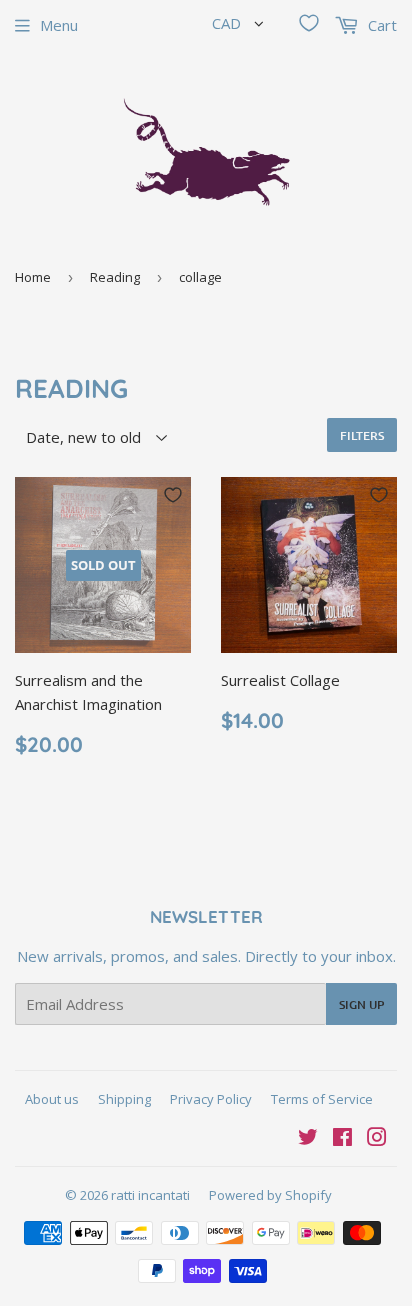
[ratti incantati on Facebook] (342, 1139)
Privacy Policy (211, 1099)
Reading (115, 277)
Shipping (124, 1099)
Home (33, 277)
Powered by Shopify (270, 1195)
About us (52, 1099)
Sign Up (361, 1004)
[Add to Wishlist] (173, 495)
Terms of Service (322, 1099)
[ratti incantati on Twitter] (308, 1139)
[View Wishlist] (309, 23)
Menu (59, 25)
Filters (362, 435)
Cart (380, 25)
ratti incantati (150, 1195)
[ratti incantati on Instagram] (377, 1139)
